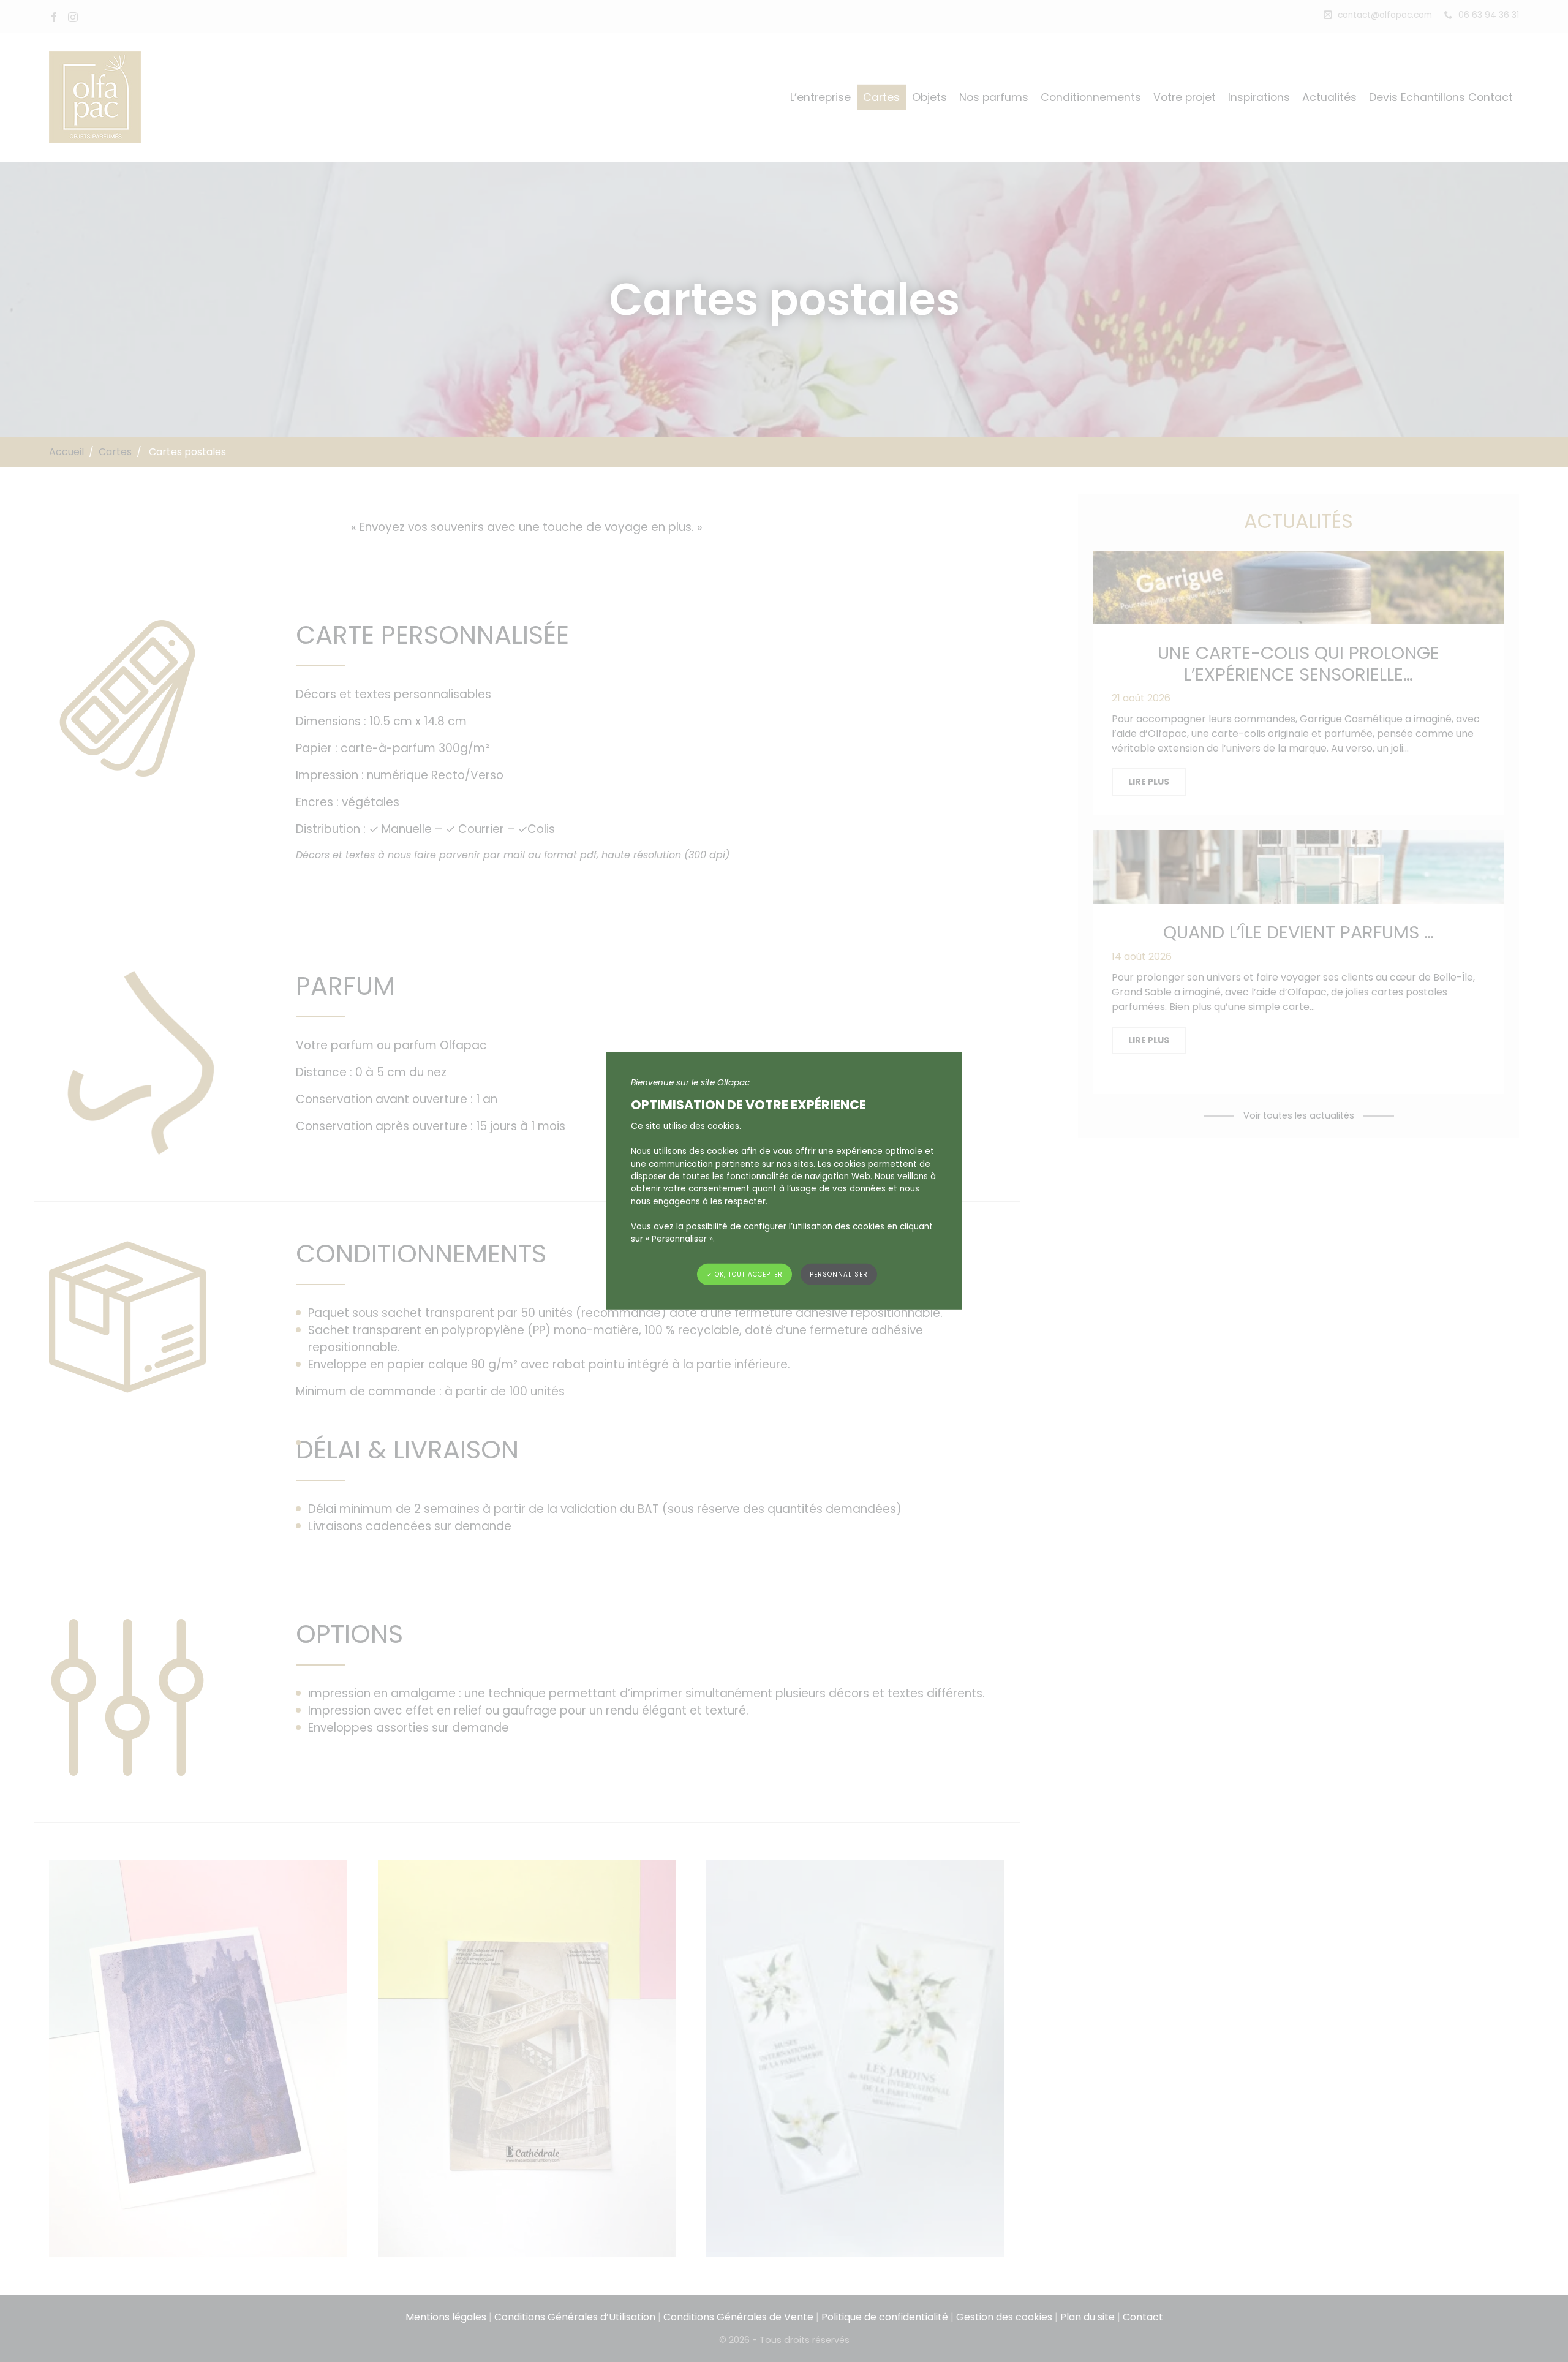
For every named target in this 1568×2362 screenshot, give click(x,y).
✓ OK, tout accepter (744, 1274)
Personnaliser (839, 1274)
